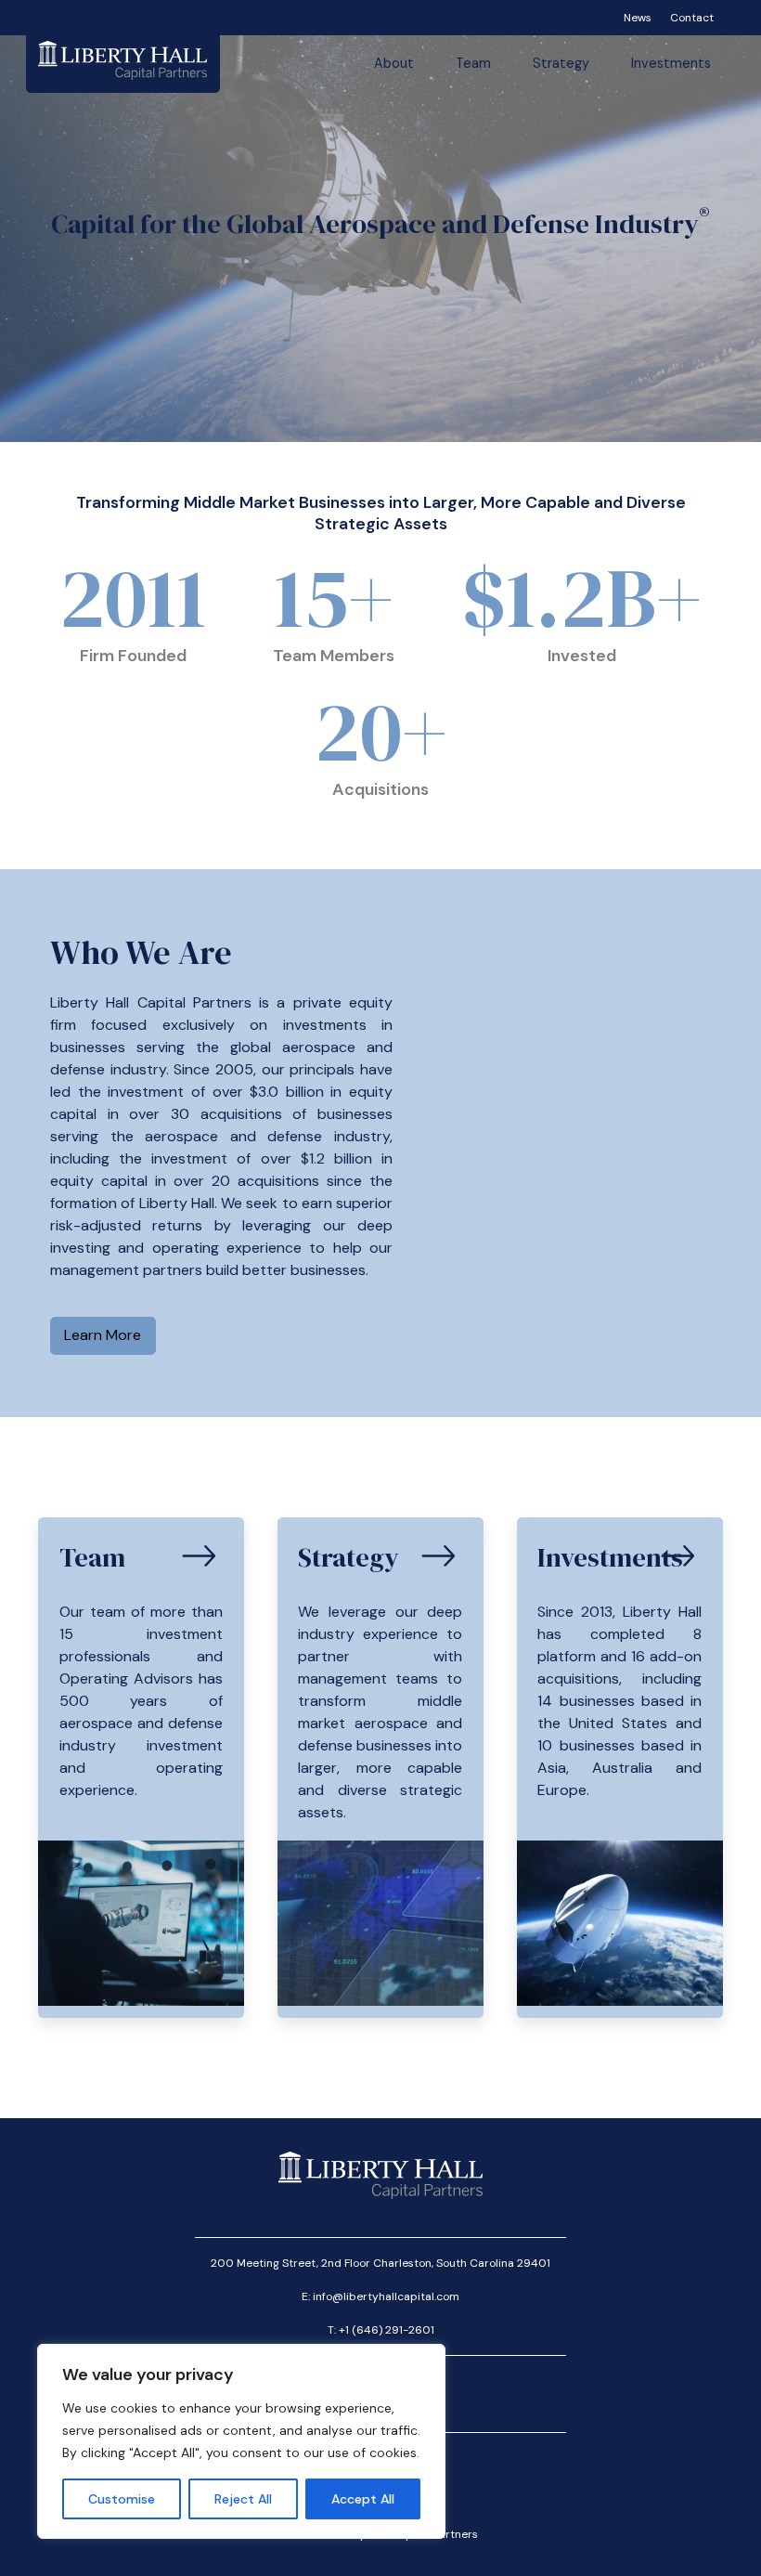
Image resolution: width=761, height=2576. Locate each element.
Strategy (561, 63)
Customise (122, 2499)
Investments (671, 63)
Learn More (103, 1335)
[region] (241, 2441)
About (394, 63)
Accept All (363, 2499)
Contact (692, 18)
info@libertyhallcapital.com (386, 2296)
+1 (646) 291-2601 (387, 2330)
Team (473, 63)
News (638, 18)
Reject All (243, 2499)
